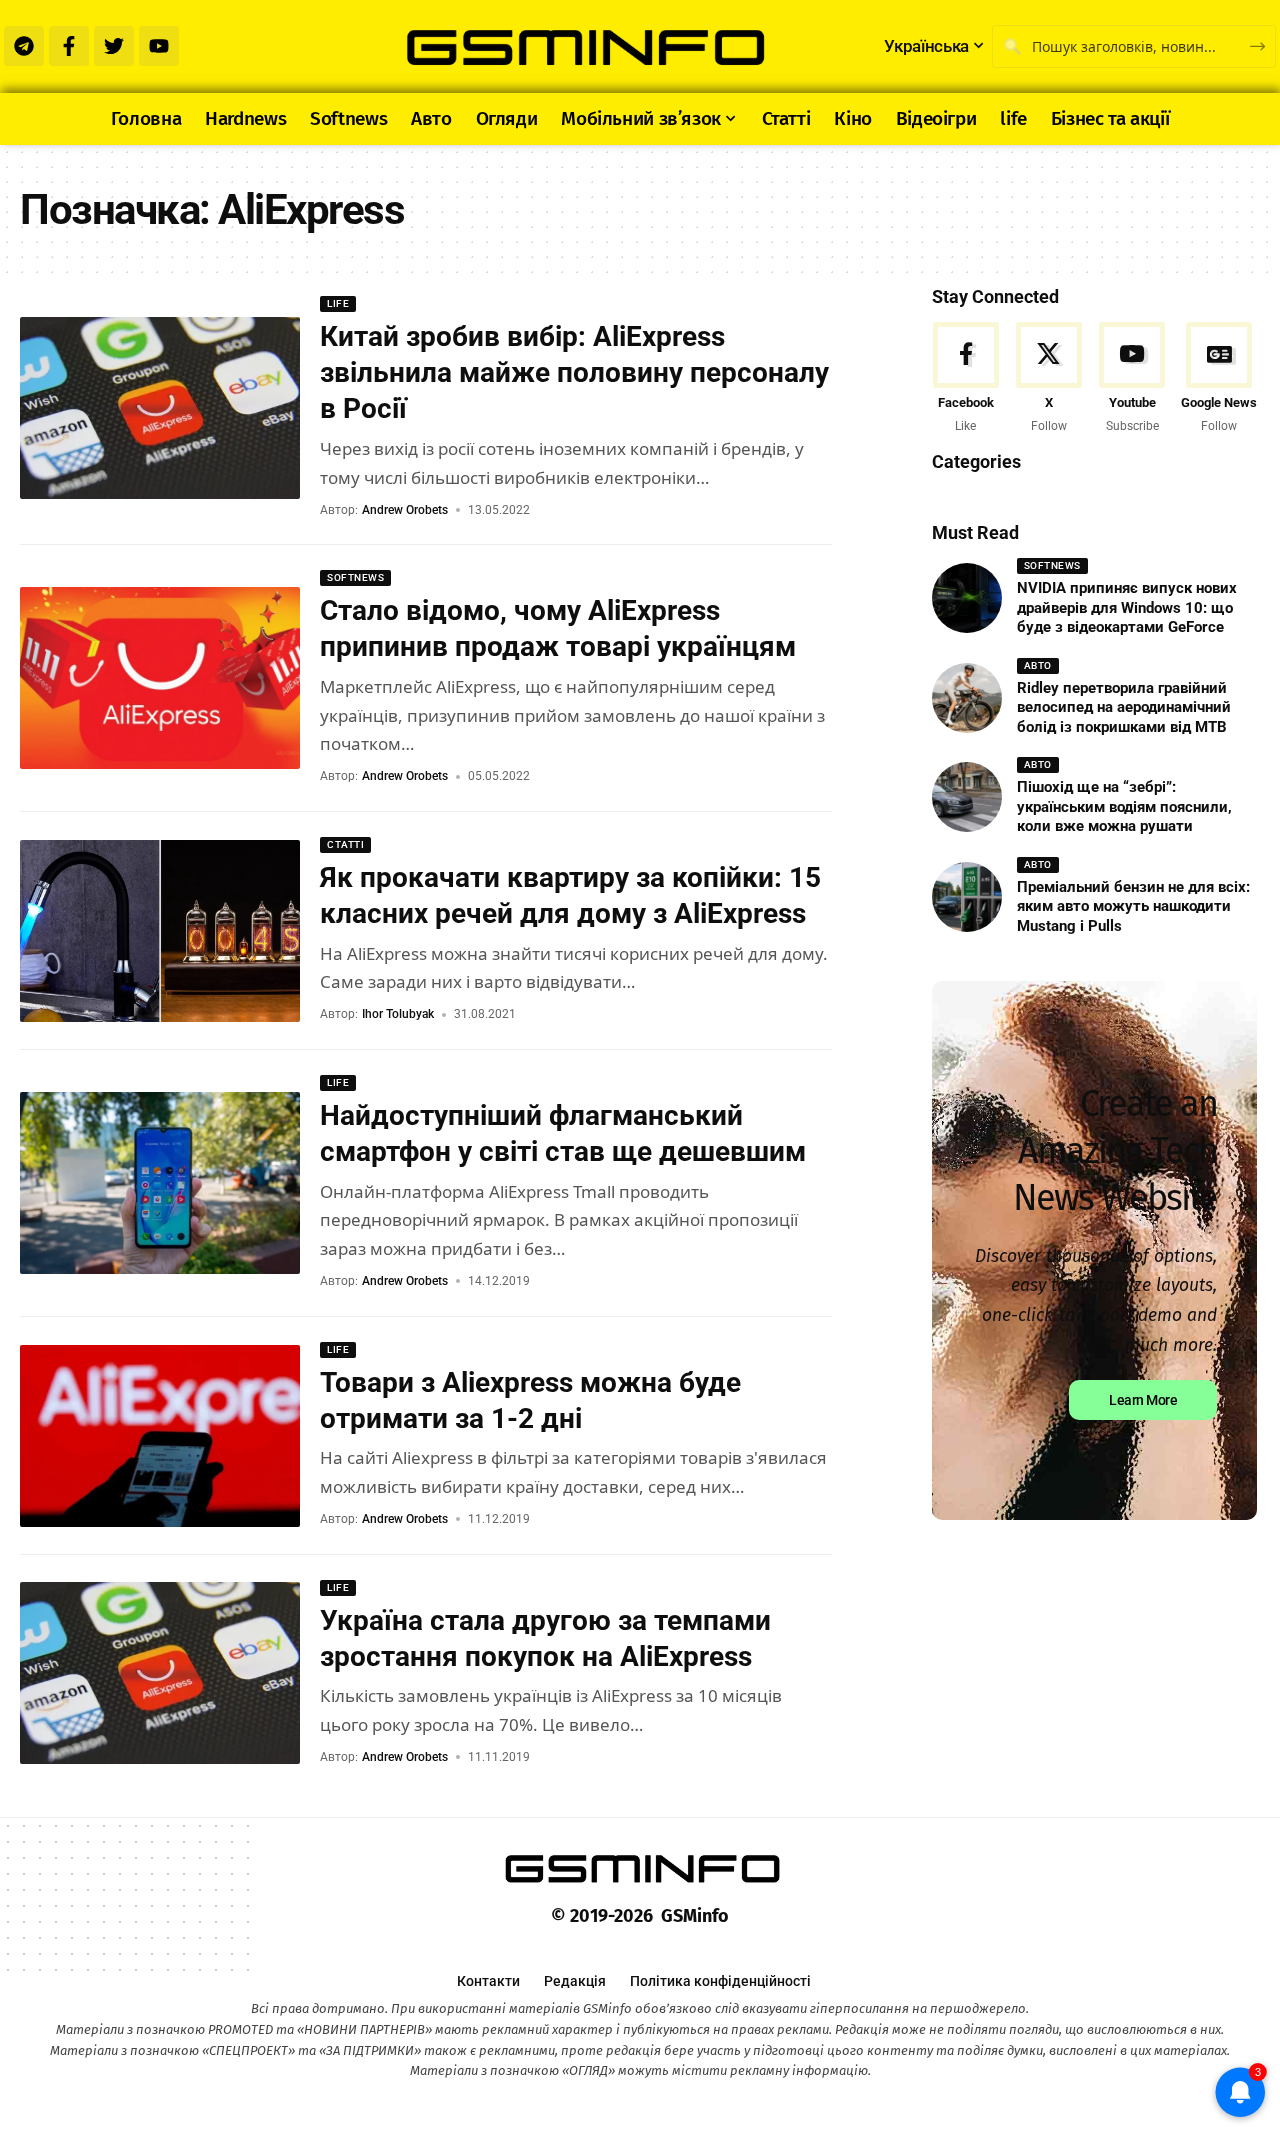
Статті (345, 844)
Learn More (1143, 1401)
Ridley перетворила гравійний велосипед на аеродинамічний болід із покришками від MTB (1124, 707)
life (338, 303)
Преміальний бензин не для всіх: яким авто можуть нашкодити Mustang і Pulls (1133, 906)
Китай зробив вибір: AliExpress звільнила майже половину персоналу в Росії (574, 373)
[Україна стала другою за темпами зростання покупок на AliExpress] (160, 1673)
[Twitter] (114, 46)
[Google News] (1219, 379)
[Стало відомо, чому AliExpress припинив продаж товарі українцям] (160, 678)
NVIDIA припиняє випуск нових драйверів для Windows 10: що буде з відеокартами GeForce (1127, 607)
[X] (1049, 379)
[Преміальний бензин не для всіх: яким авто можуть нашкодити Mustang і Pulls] (967, 897)
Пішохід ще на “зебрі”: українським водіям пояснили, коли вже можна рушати (1124, 806)
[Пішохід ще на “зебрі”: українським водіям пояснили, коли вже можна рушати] (967, 797)
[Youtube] (159, 46)
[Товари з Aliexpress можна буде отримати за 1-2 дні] (160, 1436)
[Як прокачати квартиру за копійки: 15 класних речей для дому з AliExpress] (160, 931)
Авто (1038, 665)
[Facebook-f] (69, 46)
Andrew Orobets (405, 510)
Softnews (355, 577)
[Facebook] (966, 379)
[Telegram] (24, 46)
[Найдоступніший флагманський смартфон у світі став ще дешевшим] (160, 1183)
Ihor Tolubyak (398, 1014)
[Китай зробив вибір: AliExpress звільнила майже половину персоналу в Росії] (160, 408)
